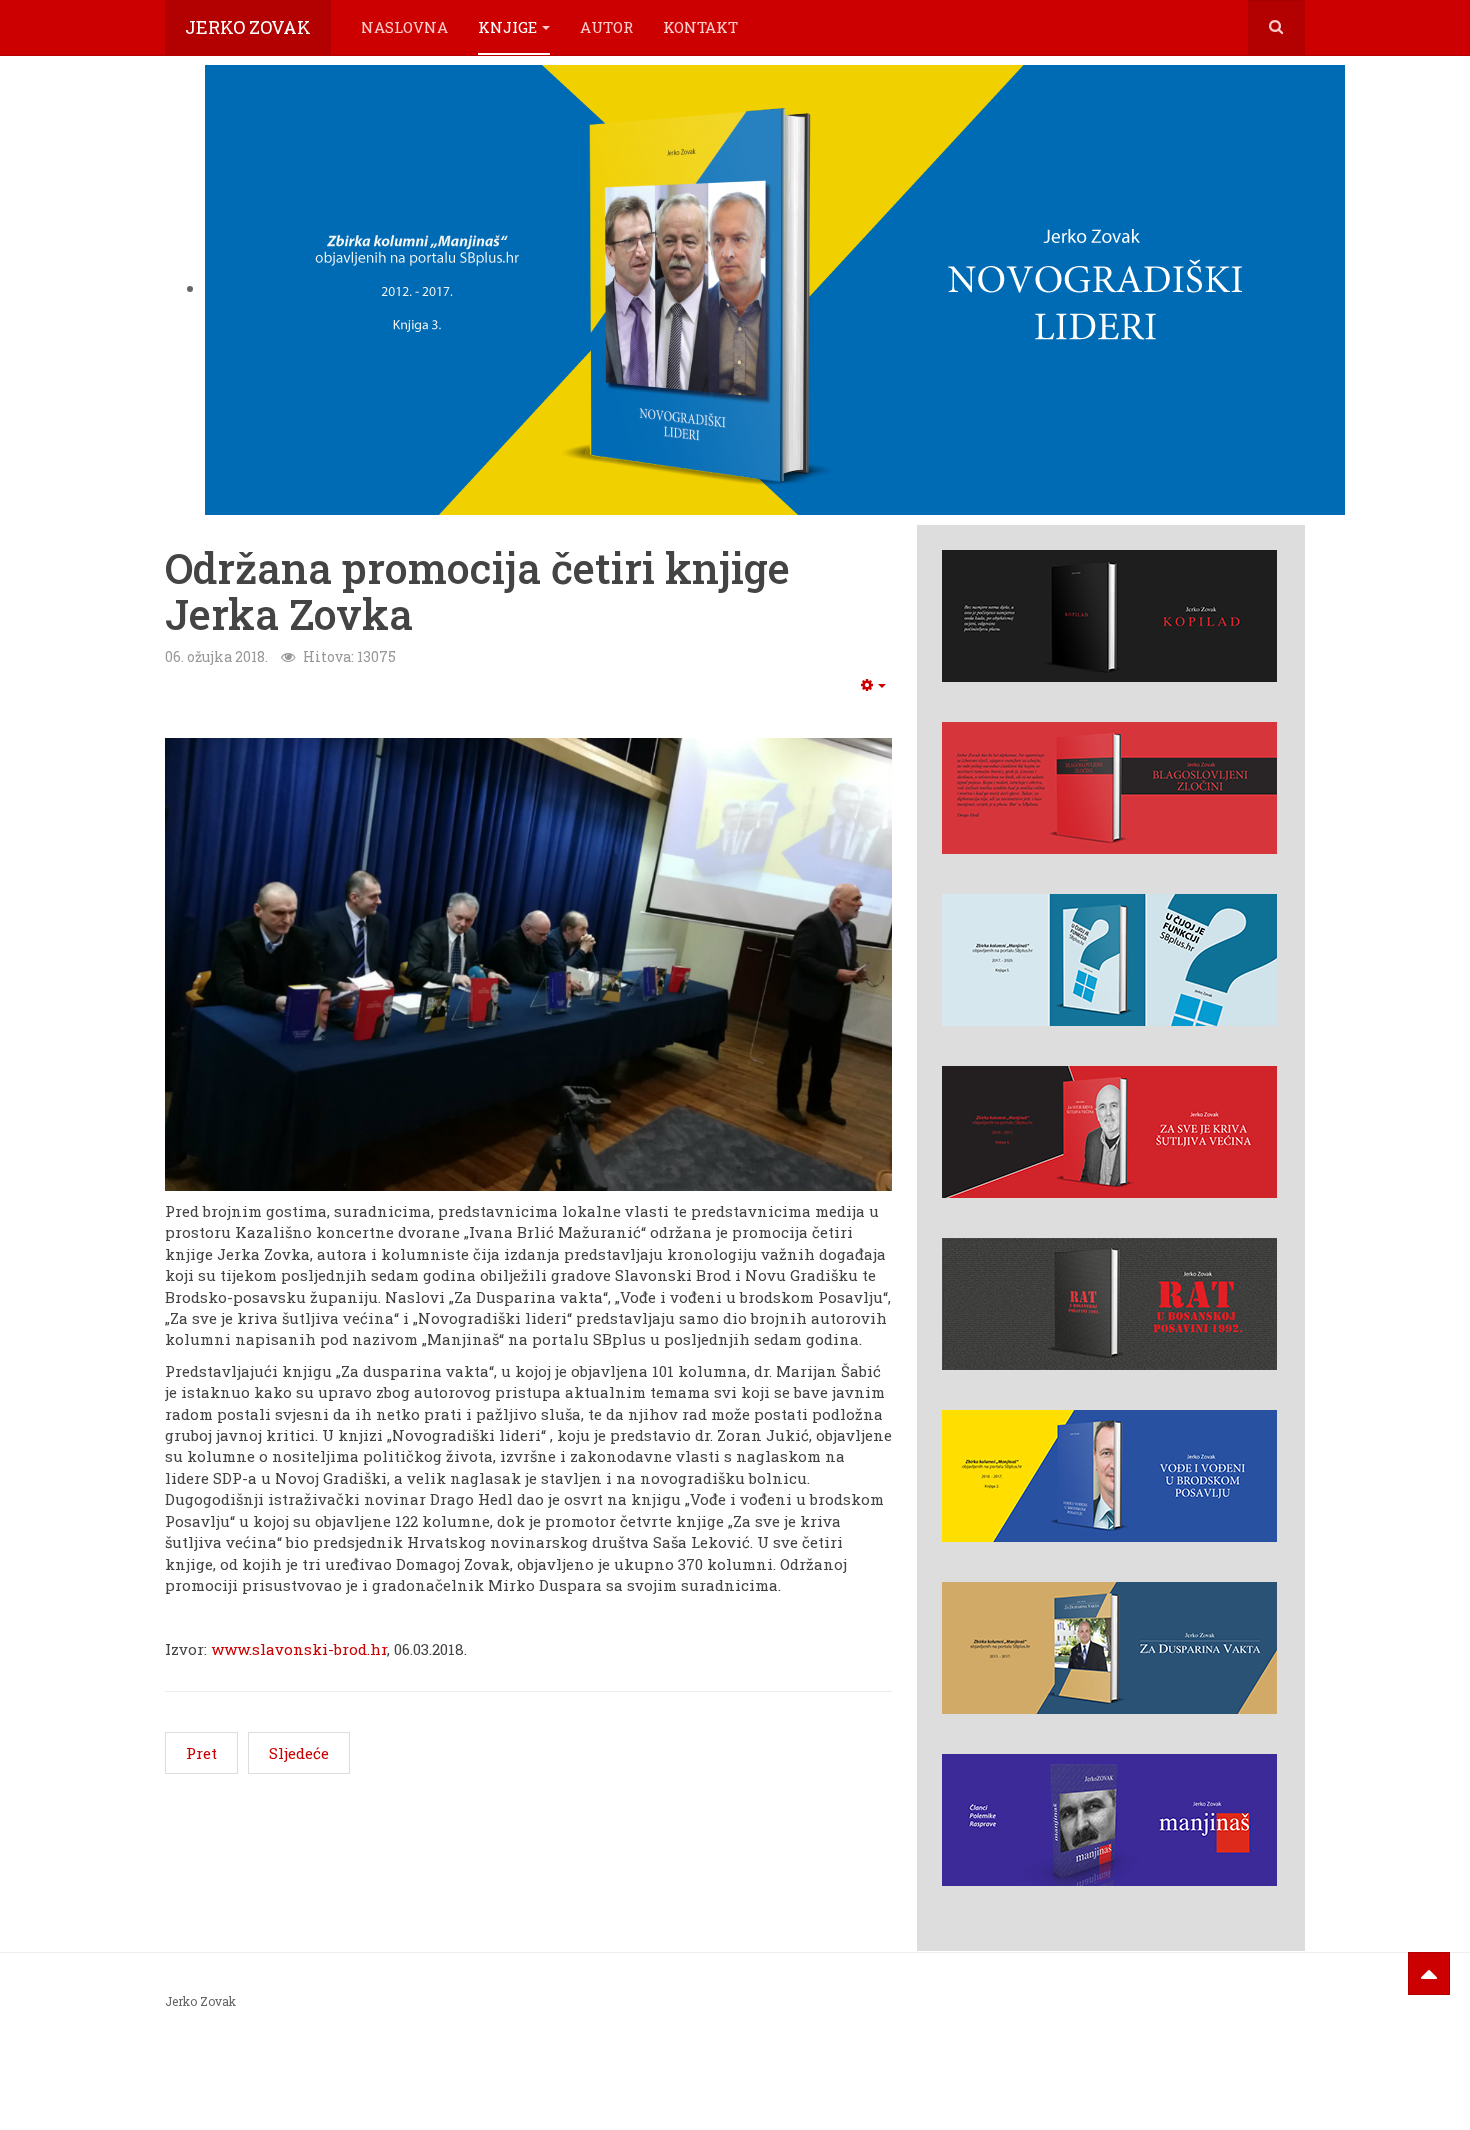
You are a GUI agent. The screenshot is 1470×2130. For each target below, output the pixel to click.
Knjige (507, 27)
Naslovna (404, 27)
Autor (606, 27)
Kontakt (700, 27)
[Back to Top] (1429, 1973)
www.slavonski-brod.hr (299, 1649)
